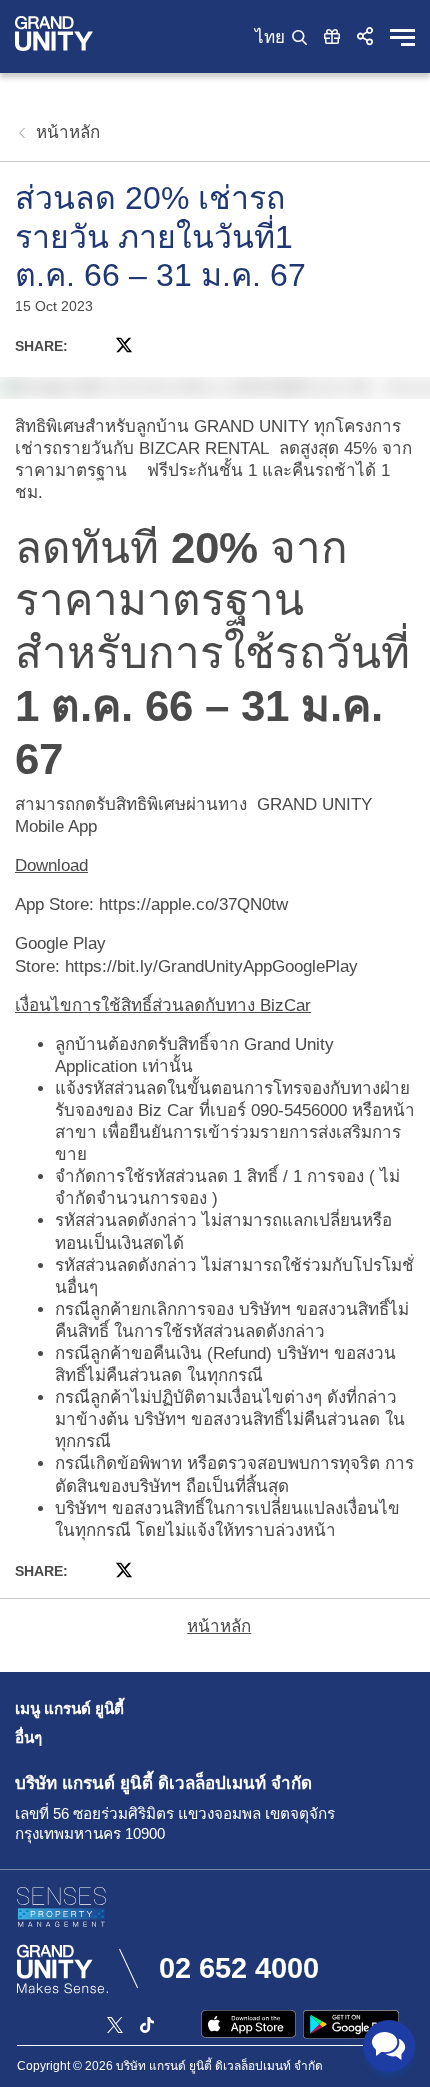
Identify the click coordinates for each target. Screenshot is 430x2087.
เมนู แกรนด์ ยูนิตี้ (69, 1708)
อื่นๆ (28, 1737)
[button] (365, 36)
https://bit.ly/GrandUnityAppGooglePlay (211, 966)
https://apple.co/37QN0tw (193, 904)
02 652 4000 (239, 1968)
